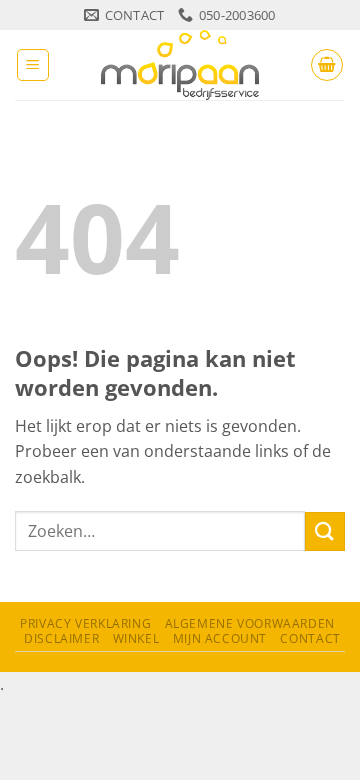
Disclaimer (61, 638)
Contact (310, 638)
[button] (33, 65)
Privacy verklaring (85, 623)
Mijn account (220, 638)
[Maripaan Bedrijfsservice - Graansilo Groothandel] (180, 65)
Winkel (136, 638)
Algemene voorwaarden (250, 623)
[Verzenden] (325, 531)
